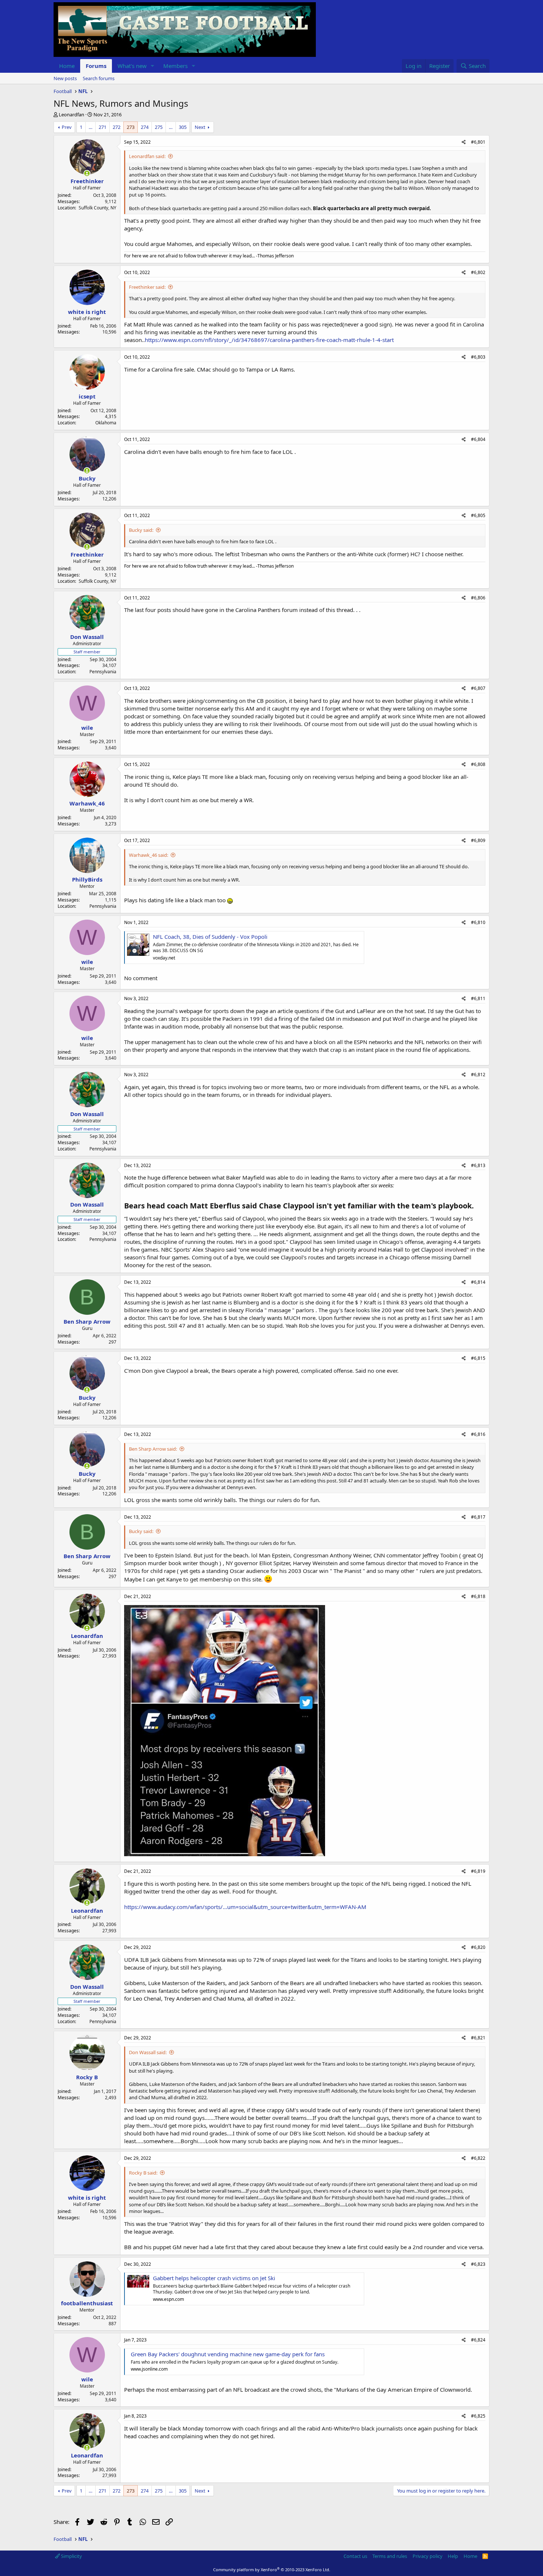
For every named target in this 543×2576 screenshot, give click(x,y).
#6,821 (478, 2038)
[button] (153, 66)
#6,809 (478, 840)
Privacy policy (428, 2556)
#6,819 (478, 1871)
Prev (67, 127)
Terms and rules (390, 2556)
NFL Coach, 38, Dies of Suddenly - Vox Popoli (210, 937)
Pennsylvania (103, 672)
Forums (96, 66)
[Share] (464, 142)
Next (200, 127)
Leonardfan (71, 114)
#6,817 (478, 1517)
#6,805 (478, 515)
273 (131, 127)
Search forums (99, 78)
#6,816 (478, 1434)
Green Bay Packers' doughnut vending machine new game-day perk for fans (228, 2354)
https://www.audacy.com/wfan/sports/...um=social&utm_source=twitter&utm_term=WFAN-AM (245, 1907)
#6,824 (478, 2340)
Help (453, 2556)
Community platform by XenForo (272, 2570)
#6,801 (478, 142)
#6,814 (478, 1282)
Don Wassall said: (148, 2052)
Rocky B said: (143, 2173)
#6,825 (478, 2416)
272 (117, 127)
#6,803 (478, 357)
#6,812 (478, 1075)
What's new (132, 66)
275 (159, 127)
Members (175, 66)
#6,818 (478, 1596)
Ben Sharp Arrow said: (153, 1449)
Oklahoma (106, 423)
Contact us (355, 2556)
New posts (65, 78)
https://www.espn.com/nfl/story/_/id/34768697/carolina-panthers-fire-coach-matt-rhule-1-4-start (269, 340)
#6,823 (478, 2264)
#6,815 (478, 1358)
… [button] (90, 127)
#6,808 (478, 764)
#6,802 (478, 272)
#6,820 (478, 1947)
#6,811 (478, 998)
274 (145, 127)
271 (103, 127)
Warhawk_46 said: (148, 855)
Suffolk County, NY (98, 208)
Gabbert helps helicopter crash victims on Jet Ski (214, 2278)
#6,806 (478, 598)
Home (67, 66)
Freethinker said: (147, 287)
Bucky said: (141, 530)
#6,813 (478, 1165)
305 (183, 127)
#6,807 (478, 688)
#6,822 (478, 2158)
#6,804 (478, 439)
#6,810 (478, 922)
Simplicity (71, 2556)
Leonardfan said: (147, 156)
